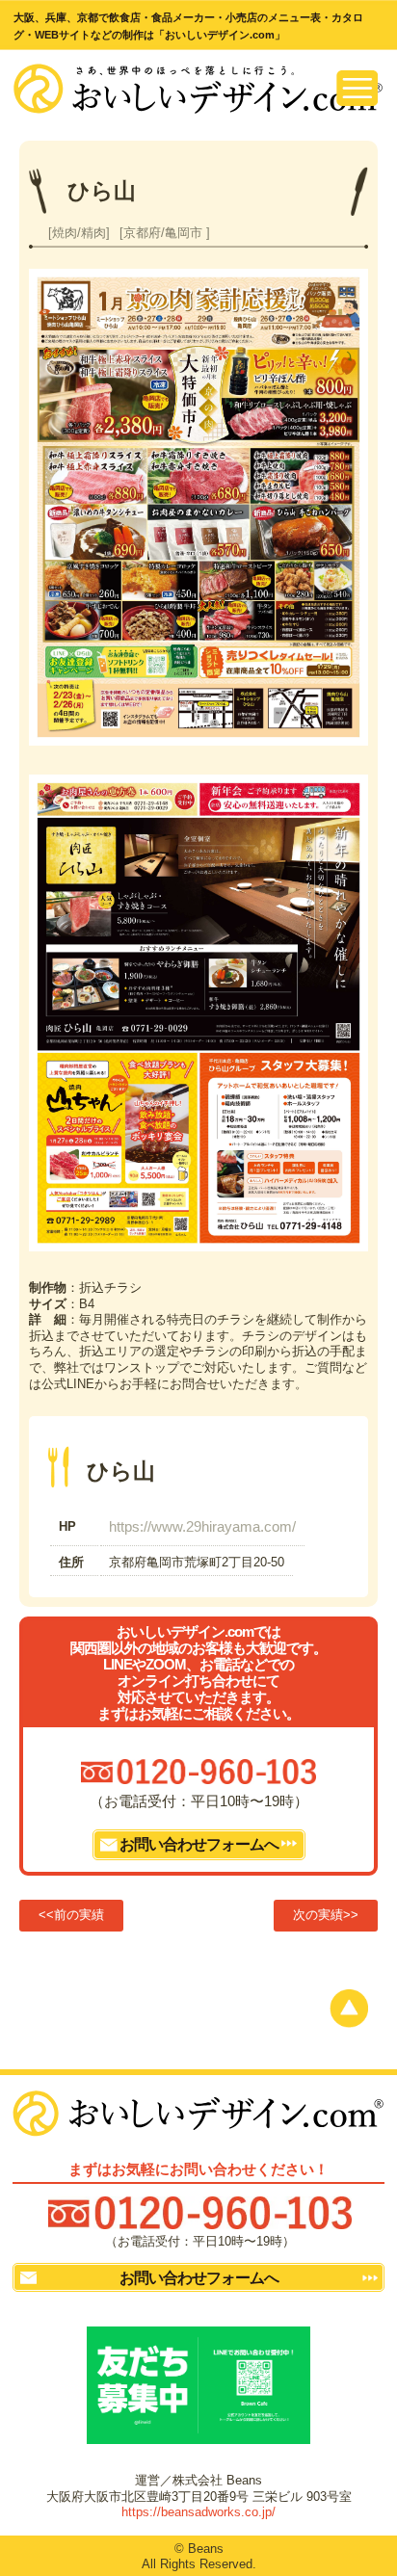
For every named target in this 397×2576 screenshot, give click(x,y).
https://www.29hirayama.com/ (202, 1526)
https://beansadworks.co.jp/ (198, 2512)
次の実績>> (326, 1915)
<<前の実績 (71, 1915)
